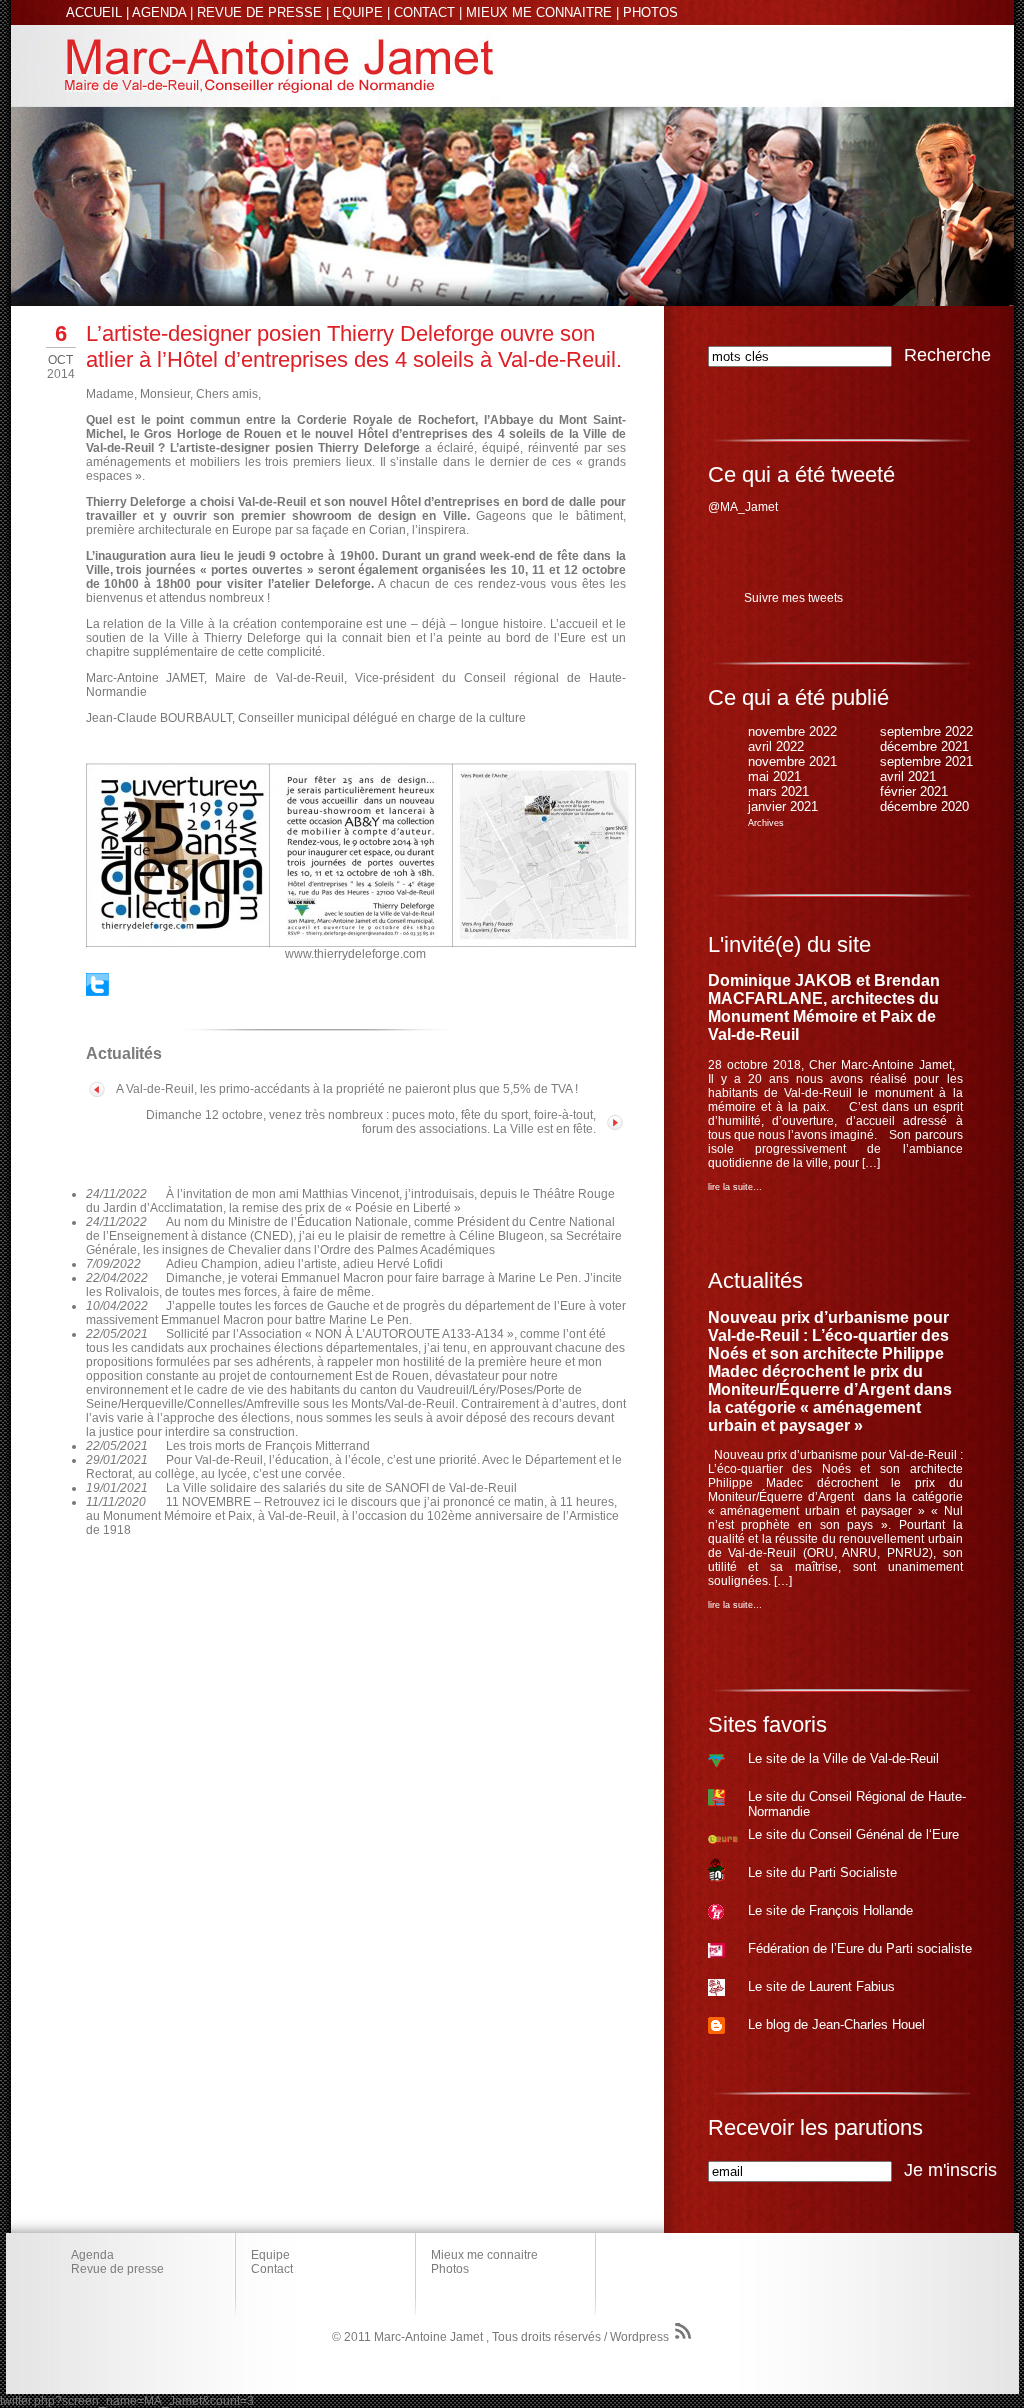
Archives (766, 823)
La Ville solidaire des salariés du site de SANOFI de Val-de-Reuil (341, 1488)
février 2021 (914, 791)
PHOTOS (650, 12)
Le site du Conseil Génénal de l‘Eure (853, 1834)
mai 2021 (774, 776)
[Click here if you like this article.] (97, 992)
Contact (272, 2269)
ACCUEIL (94, 12)
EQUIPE (358, 12)
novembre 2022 (792, 731)
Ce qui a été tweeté (801, 474)
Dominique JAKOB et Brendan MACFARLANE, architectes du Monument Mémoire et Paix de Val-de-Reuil (824, 1007)
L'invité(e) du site (789, 944)
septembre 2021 (926, 761)
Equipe (270, 2255)
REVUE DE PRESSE (259, 12)
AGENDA (159, 12)
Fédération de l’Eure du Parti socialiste (860, 1948)
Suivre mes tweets (793, 598)
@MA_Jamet (743, 507)
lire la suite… (735, 1187)
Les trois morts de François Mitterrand (268, 1446)
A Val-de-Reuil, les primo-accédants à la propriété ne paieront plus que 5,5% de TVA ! (347, 1089)
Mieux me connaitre (484, 2255)
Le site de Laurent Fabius (821, 1986)
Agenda (92, 2255)
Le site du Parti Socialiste (822, 1872)
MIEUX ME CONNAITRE (539, 12)
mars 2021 (778, 791)
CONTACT (424, 12)
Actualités (755, 1280)
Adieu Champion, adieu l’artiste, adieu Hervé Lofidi (304, 1264)
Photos (450, 2269)
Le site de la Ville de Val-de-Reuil (843, 1758)
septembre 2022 (926, 731)
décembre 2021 (924, 746)
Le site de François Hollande (830, 1910)
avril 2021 (908, 776)
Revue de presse (117, 2269)
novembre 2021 (792, 761)
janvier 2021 (783, 806)
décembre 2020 (924, 806)
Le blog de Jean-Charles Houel (836, 2024)
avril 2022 (776, 746)
